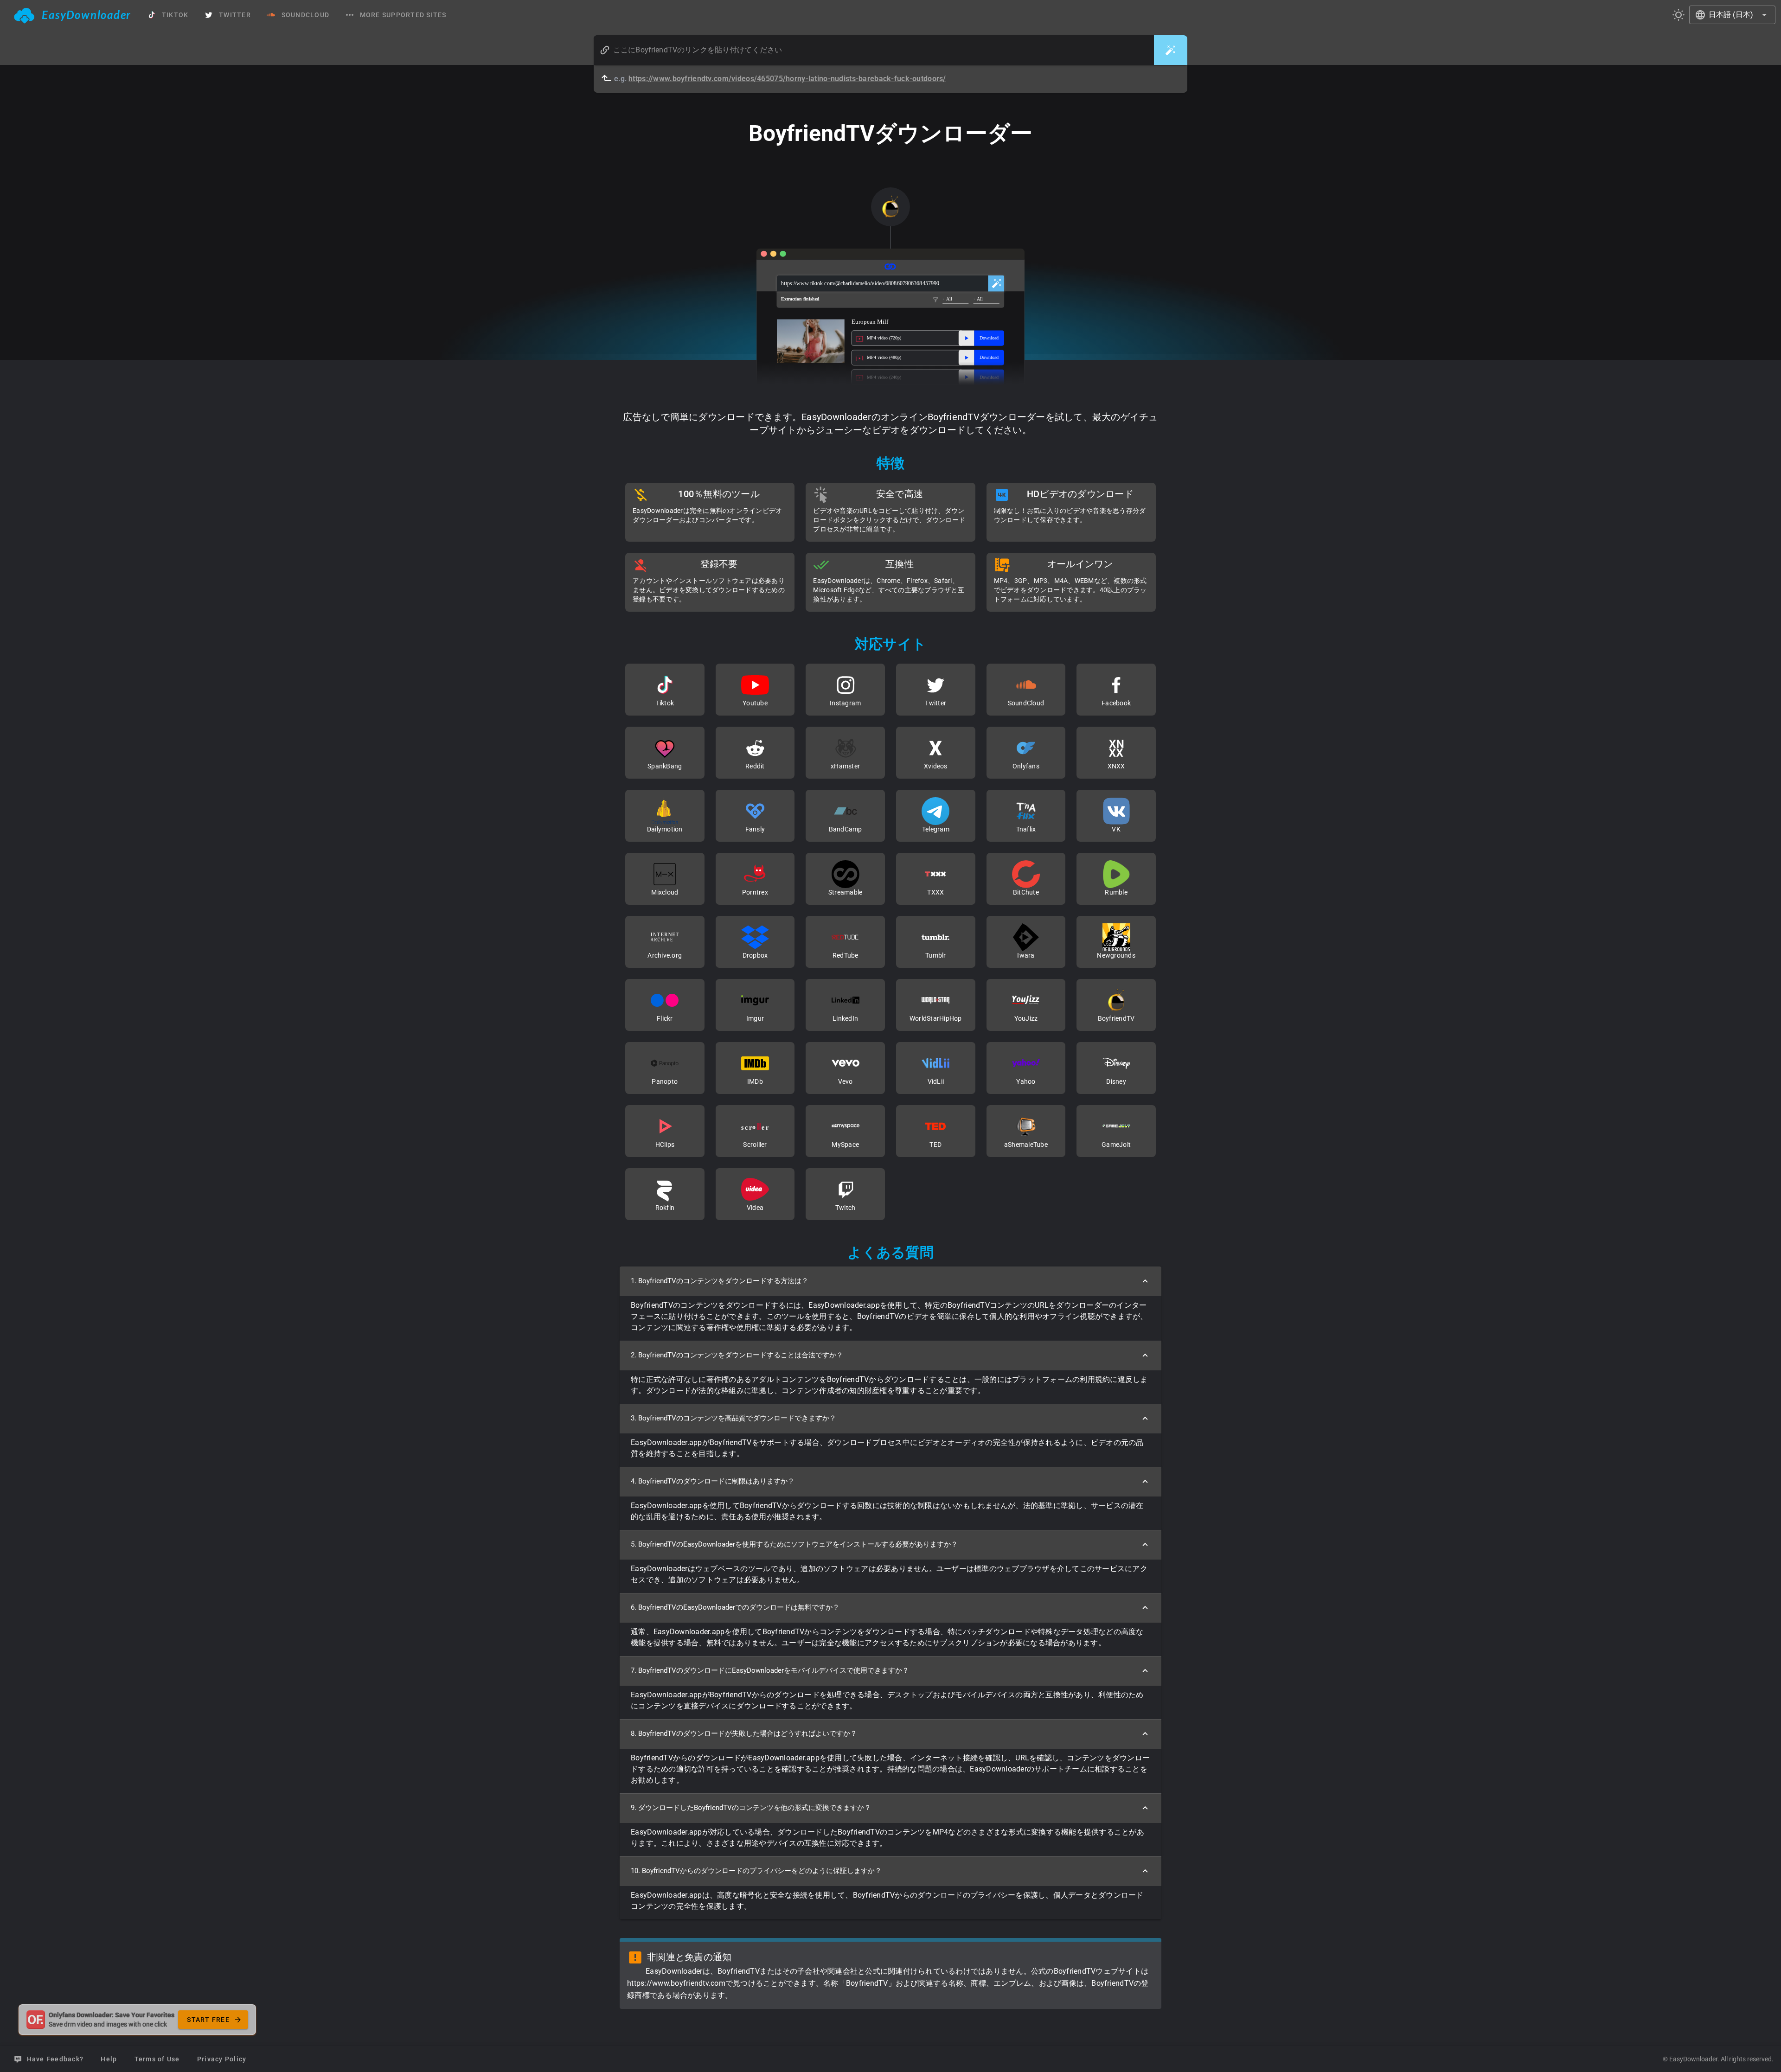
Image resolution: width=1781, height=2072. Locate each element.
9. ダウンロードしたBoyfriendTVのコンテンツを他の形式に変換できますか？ (751, 1808)
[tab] (73, 15)
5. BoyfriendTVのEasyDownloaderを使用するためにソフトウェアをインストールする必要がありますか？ (794, 1544)
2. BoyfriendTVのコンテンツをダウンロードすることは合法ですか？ (737, 1355)
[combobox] (1732, 15)
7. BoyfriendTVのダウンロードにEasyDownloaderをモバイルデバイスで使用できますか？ (770, 1670)
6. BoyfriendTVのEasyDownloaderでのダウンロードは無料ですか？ (735, 1607)
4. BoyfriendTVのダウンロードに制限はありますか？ (713, 1481)
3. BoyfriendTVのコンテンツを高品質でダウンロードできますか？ (734, 1418)
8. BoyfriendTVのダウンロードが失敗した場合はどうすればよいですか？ (744, 1733)
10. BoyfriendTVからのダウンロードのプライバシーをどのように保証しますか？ (756, 1871)
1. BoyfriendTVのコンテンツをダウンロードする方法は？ (720, 1281)
